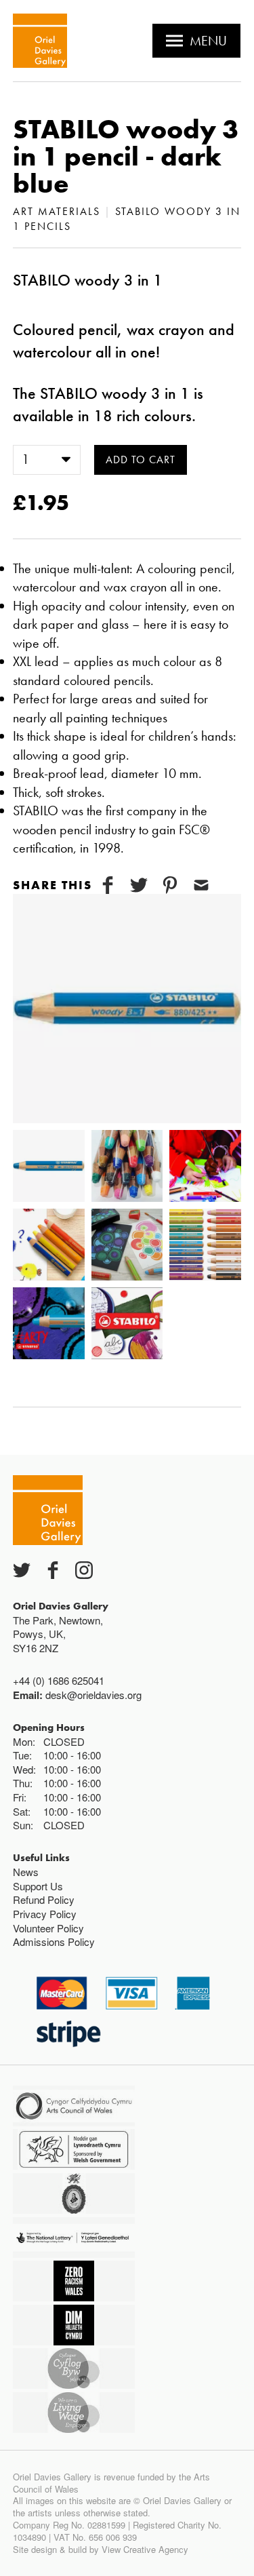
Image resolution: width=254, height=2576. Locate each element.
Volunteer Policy (48, 1928)
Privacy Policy (45, 1914)
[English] (40, 41)
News (26, 1872)
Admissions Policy (54, 1941)
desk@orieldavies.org (93, 1695)
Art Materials (57, 211)
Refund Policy (44, 1899)
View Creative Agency (145, 2549)
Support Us (38, 1886)
